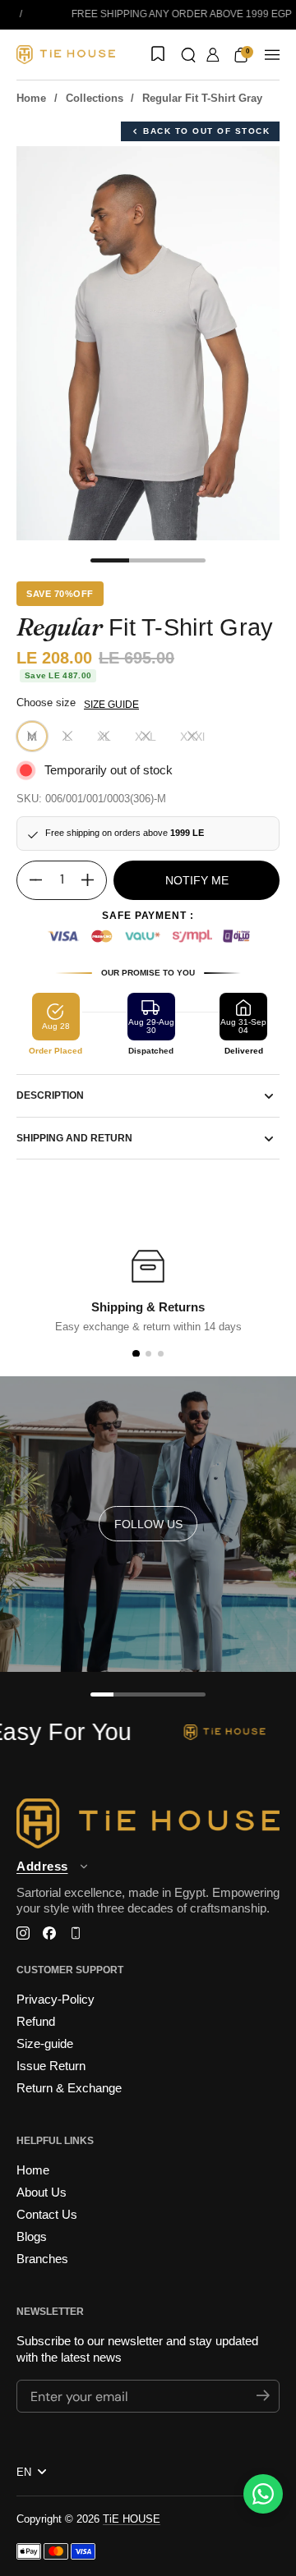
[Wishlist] (156, 55)
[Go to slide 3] (161, 1354)
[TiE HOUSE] (66, 55)
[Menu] (272, 55)
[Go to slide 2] (148, 1354)
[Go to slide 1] (135, 1354)
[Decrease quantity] (30, 880)
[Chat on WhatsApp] (263, 2494)
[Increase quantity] (94, 880)
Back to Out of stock (206, 131)
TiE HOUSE (132, 2519)
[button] (188, 55)
